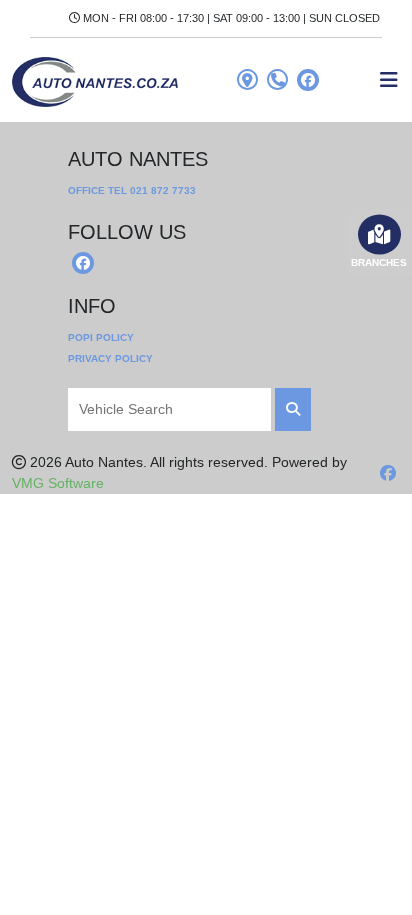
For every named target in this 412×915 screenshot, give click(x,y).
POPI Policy (101, 337)
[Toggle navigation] (389, 80)
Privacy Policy (110, 358)
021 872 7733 (163, 190)
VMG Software (58, 483)
